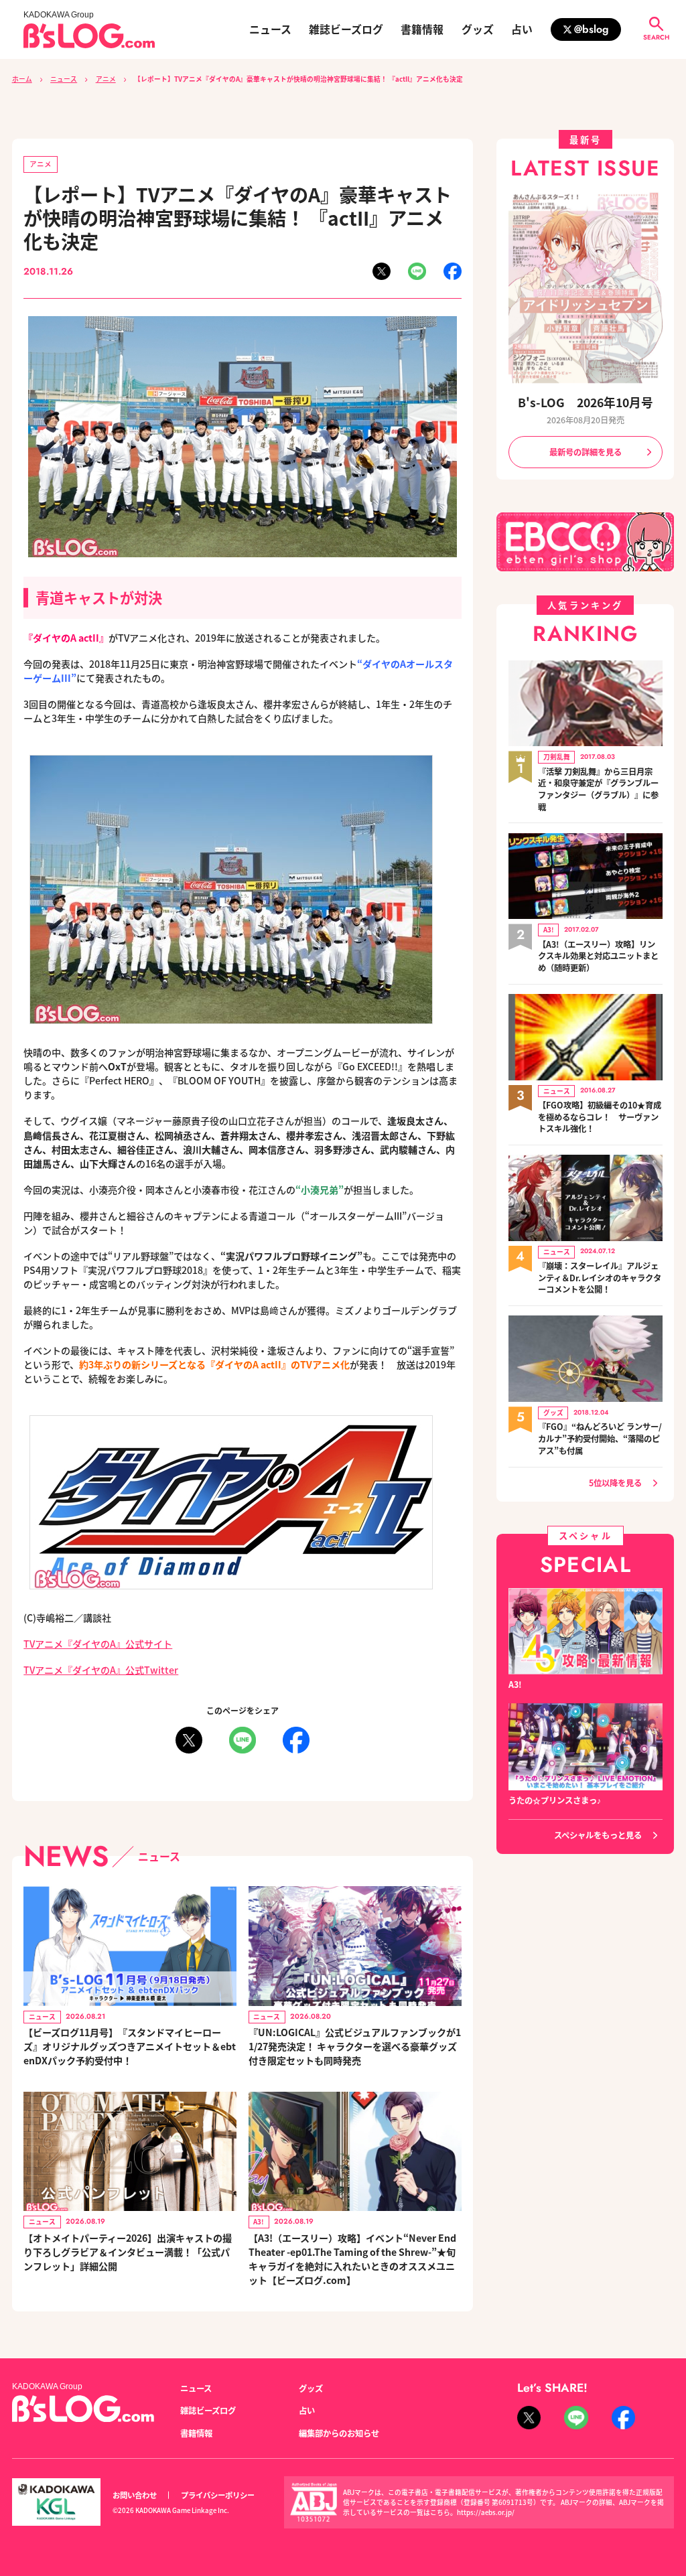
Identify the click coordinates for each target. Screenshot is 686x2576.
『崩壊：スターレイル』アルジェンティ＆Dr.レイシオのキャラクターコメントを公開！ (600, 1278)
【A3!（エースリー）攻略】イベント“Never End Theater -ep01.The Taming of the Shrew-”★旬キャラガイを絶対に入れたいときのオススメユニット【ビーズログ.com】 (352, 2259)
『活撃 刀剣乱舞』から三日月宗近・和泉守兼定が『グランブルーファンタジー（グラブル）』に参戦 (598, 790)
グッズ (478, 29)
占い (522, 29)
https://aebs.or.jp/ (486, 2512)
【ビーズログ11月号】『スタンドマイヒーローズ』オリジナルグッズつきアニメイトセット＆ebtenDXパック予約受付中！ (130, 2046)
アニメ (106, 79)
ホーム (22, 79)
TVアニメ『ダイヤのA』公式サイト (98, 1644)
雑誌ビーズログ (346, 29)
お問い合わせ (135, 2495)
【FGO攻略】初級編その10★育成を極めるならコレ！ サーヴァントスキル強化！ (600, 1117)
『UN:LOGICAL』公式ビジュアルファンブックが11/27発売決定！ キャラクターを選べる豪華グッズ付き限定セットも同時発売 (355, 2046)
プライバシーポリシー (218, 2495)
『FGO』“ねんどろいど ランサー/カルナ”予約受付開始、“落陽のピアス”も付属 (600, 1439)
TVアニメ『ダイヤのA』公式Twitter (101, 1670)
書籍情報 (422, 29)
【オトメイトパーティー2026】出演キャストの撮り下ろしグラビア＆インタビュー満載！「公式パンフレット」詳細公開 (128, 2252)
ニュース (270, 29)
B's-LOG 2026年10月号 (586, 402)
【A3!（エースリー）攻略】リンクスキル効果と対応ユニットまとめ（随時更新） (598, 956)
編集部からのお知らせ (339, 2433)
